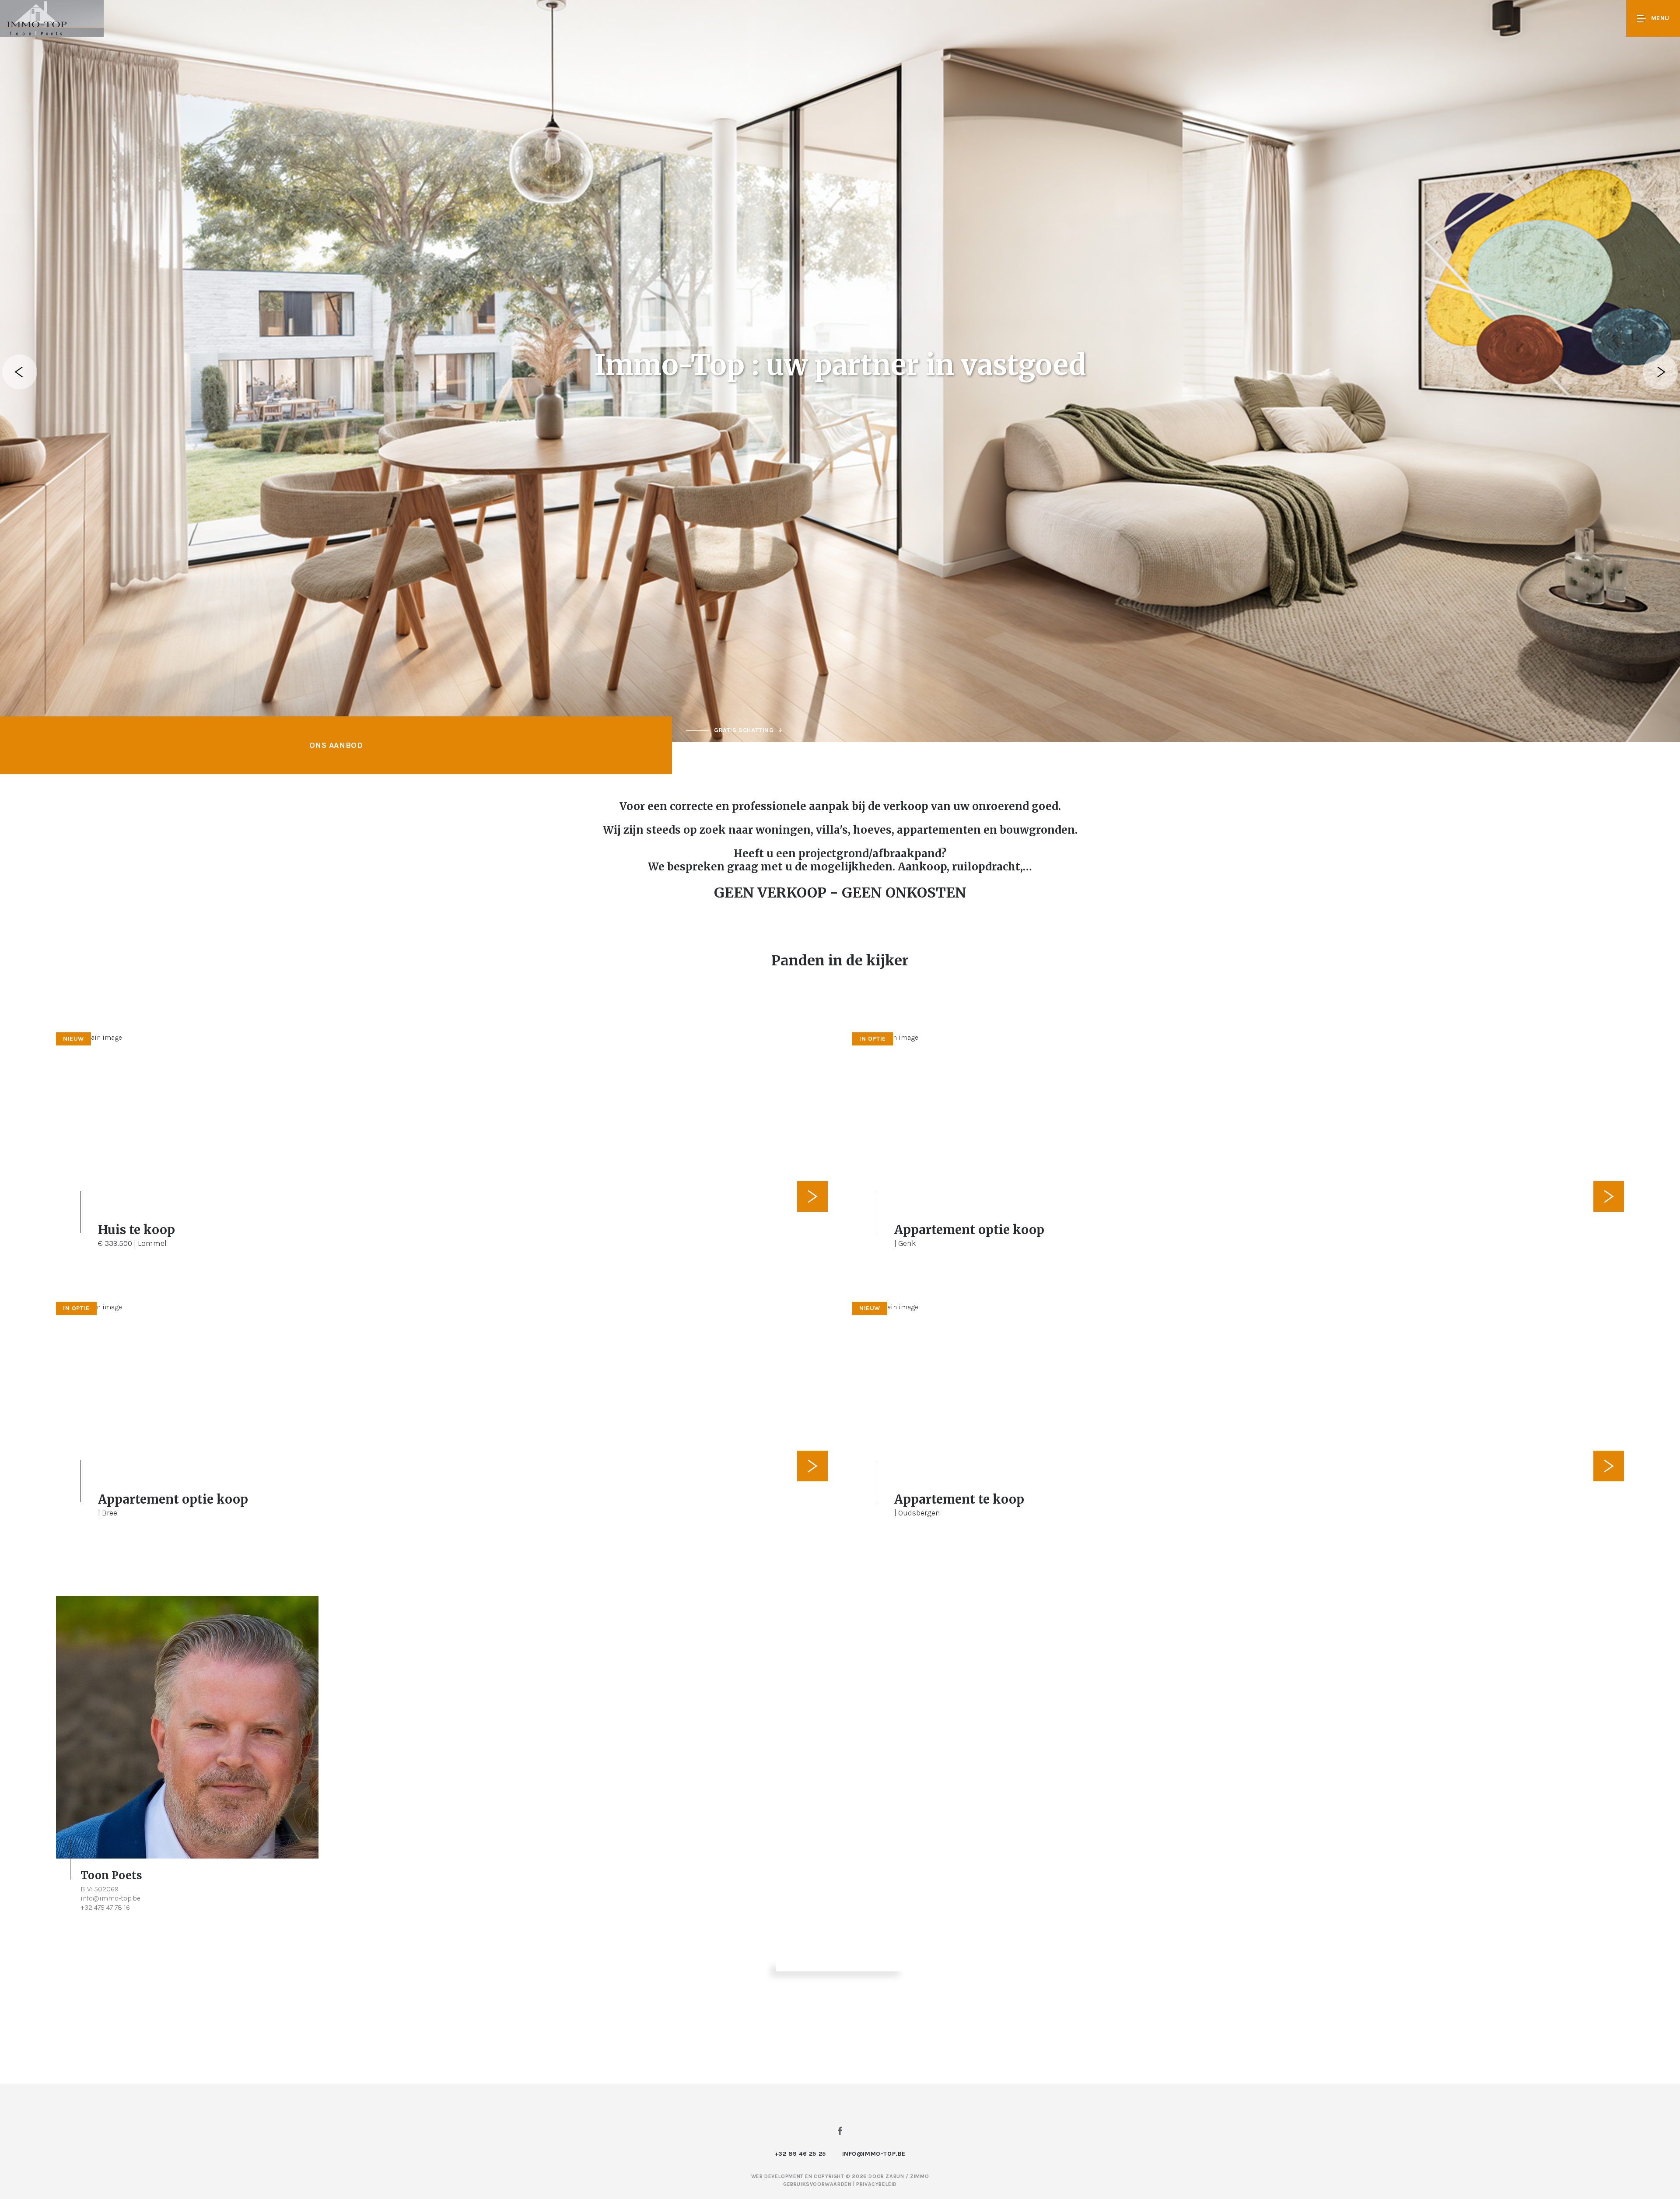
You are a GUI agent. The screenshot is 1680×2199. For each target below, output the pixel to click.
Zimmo (919, 2176)
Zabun (895, 2176)
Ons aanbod (336, 745)
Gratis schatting (744, 730)
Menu (1660, 18)
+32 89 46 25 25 (800, 2154)
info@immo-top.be (110, 1898)
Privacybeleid (877, 2184)
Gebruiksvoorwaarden (818, 2184)
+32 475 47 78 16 (105, 1907)
